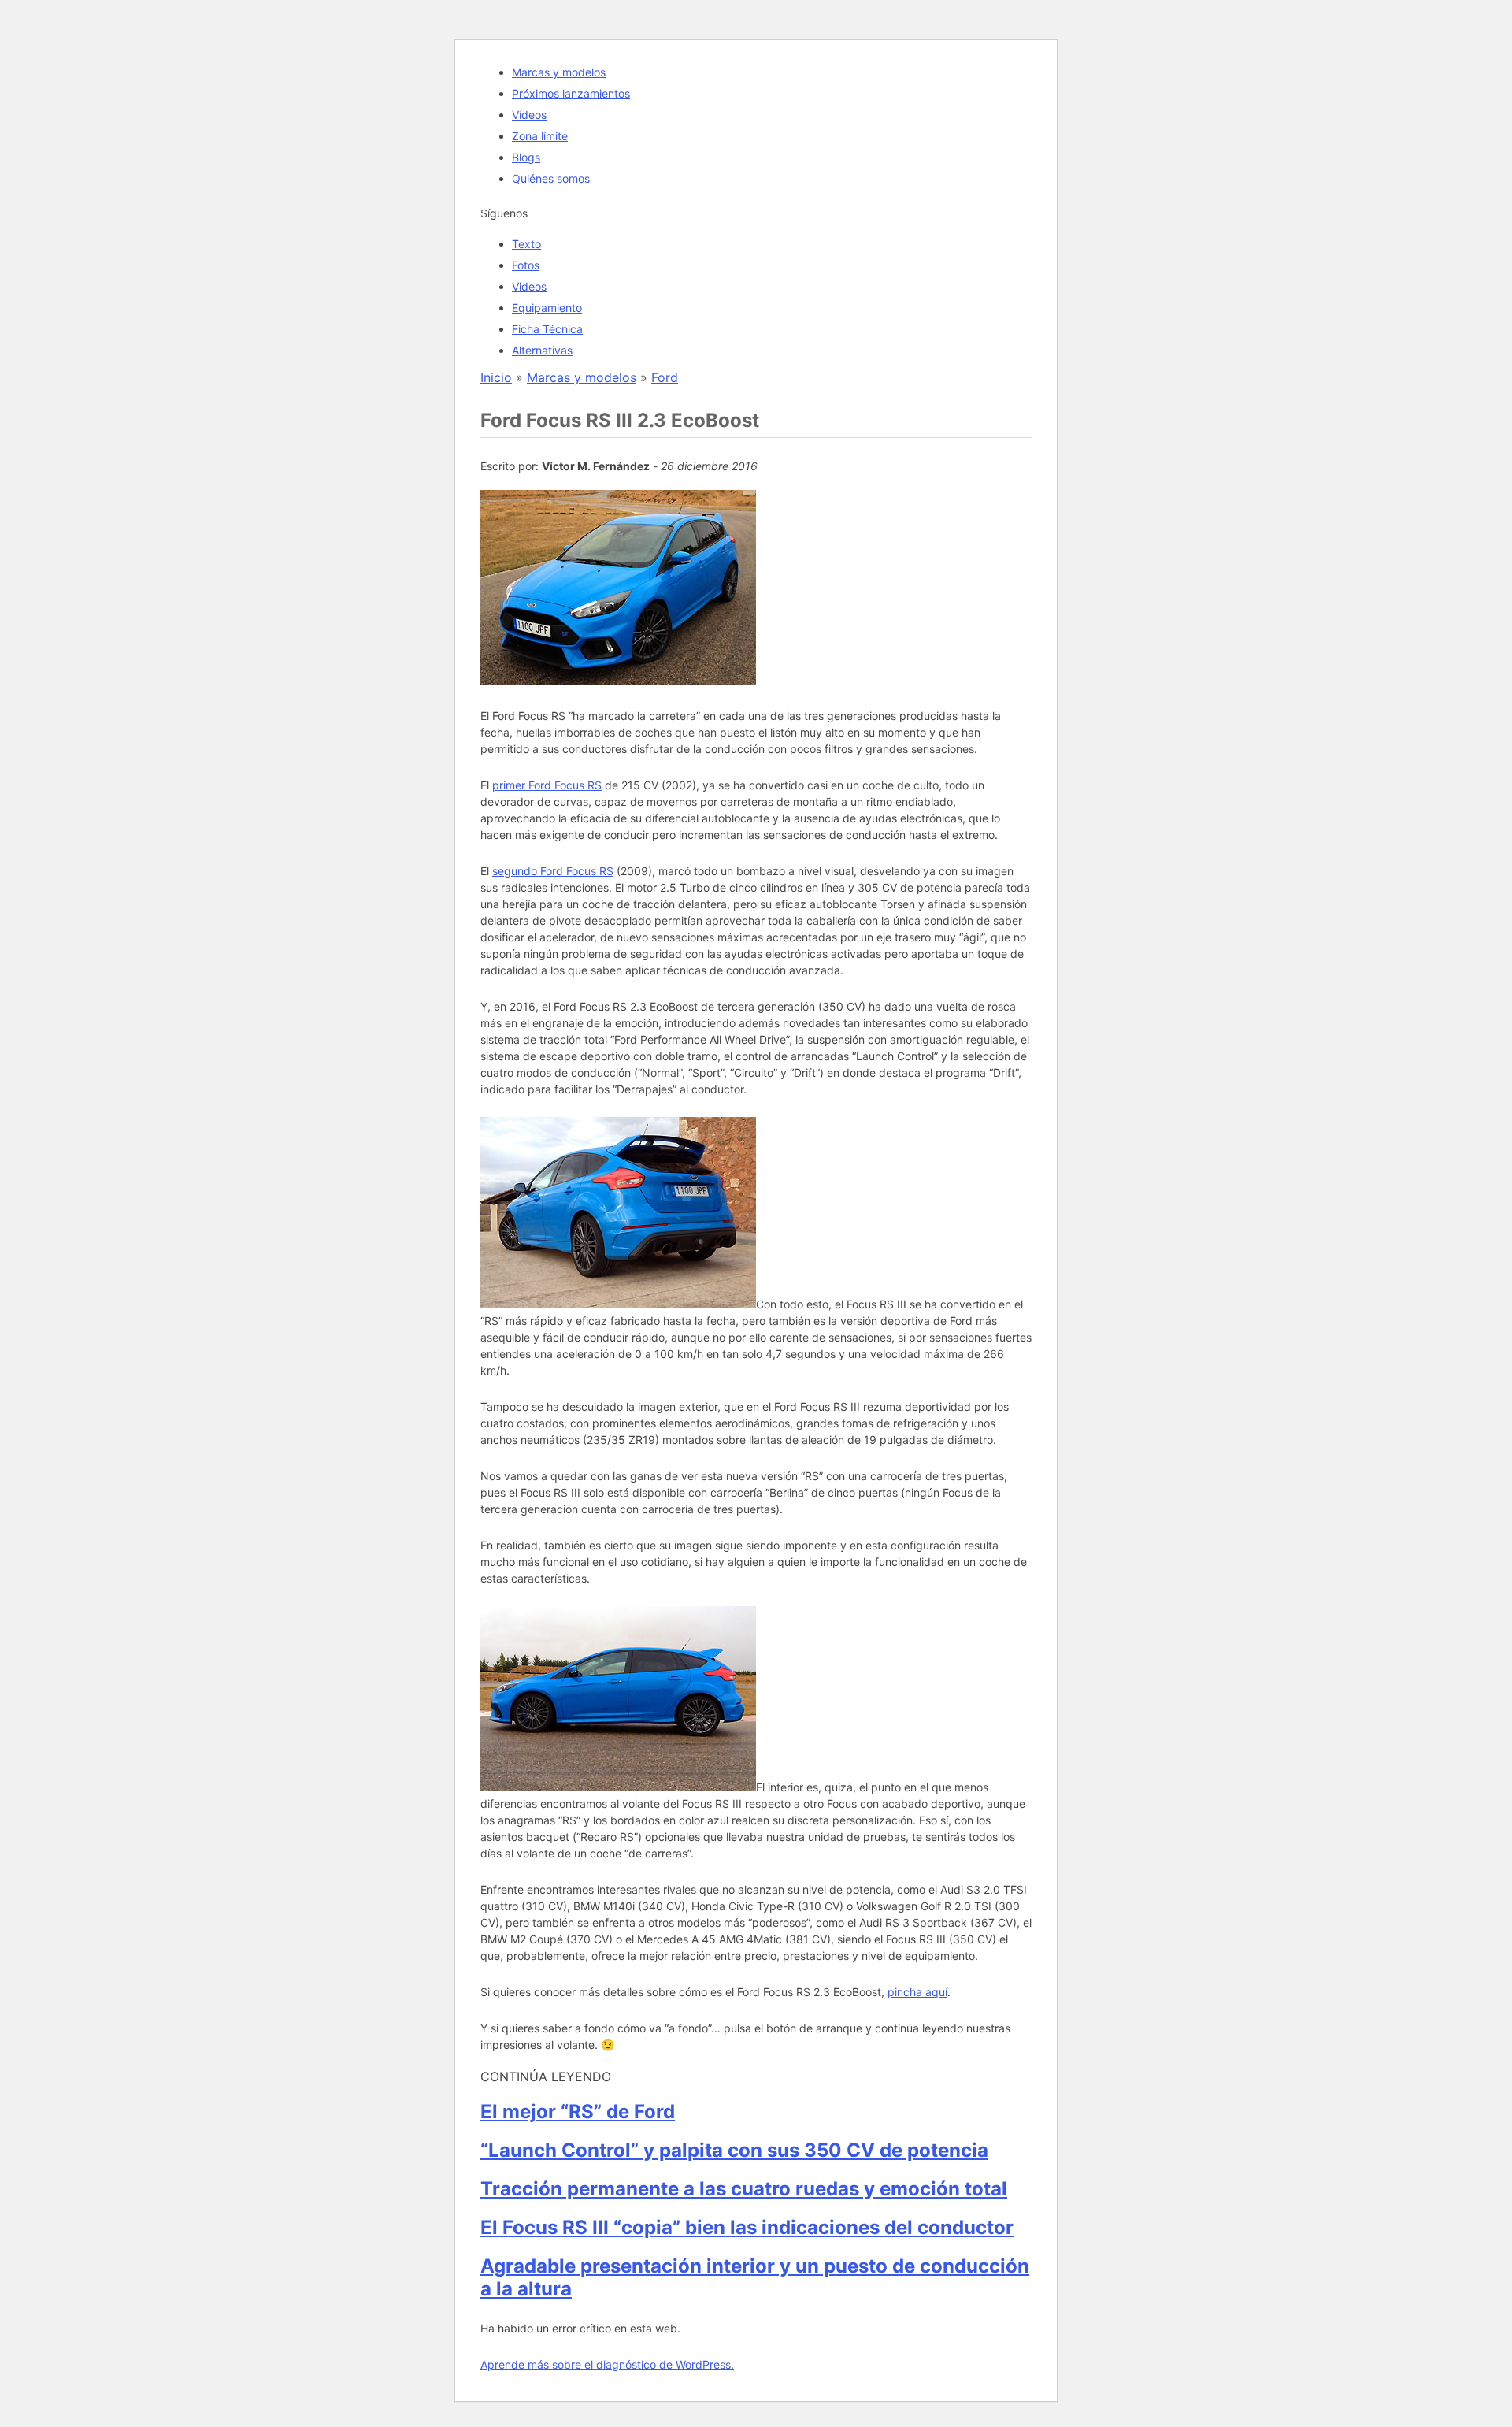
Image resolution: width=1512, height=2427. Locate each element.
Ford (665, 377)
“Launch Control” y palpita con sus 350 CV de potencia (734, 2150)
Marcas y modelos (559, 72)
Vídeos (529, 115)
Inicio (496, 377)
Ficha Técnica (547, 329)
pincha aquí (917, 1992)
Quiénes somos (551, 178)
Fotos (526, 265)
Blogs (526, 157)
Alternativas (542, 350)
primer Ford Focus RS (547, 785)
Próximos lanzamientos (571, 93)
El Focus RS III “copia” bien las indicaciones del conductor (747, 2227)
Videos (529, 286)
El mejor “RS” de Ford (578, 2112)
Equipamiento (547, 308)
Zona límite (540, 136)
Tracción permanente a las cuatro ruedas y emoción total (744, 2189)
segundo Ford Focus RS (553, 871)
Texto (526, 244)
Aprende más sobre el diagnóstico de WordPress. (607, 2364)
